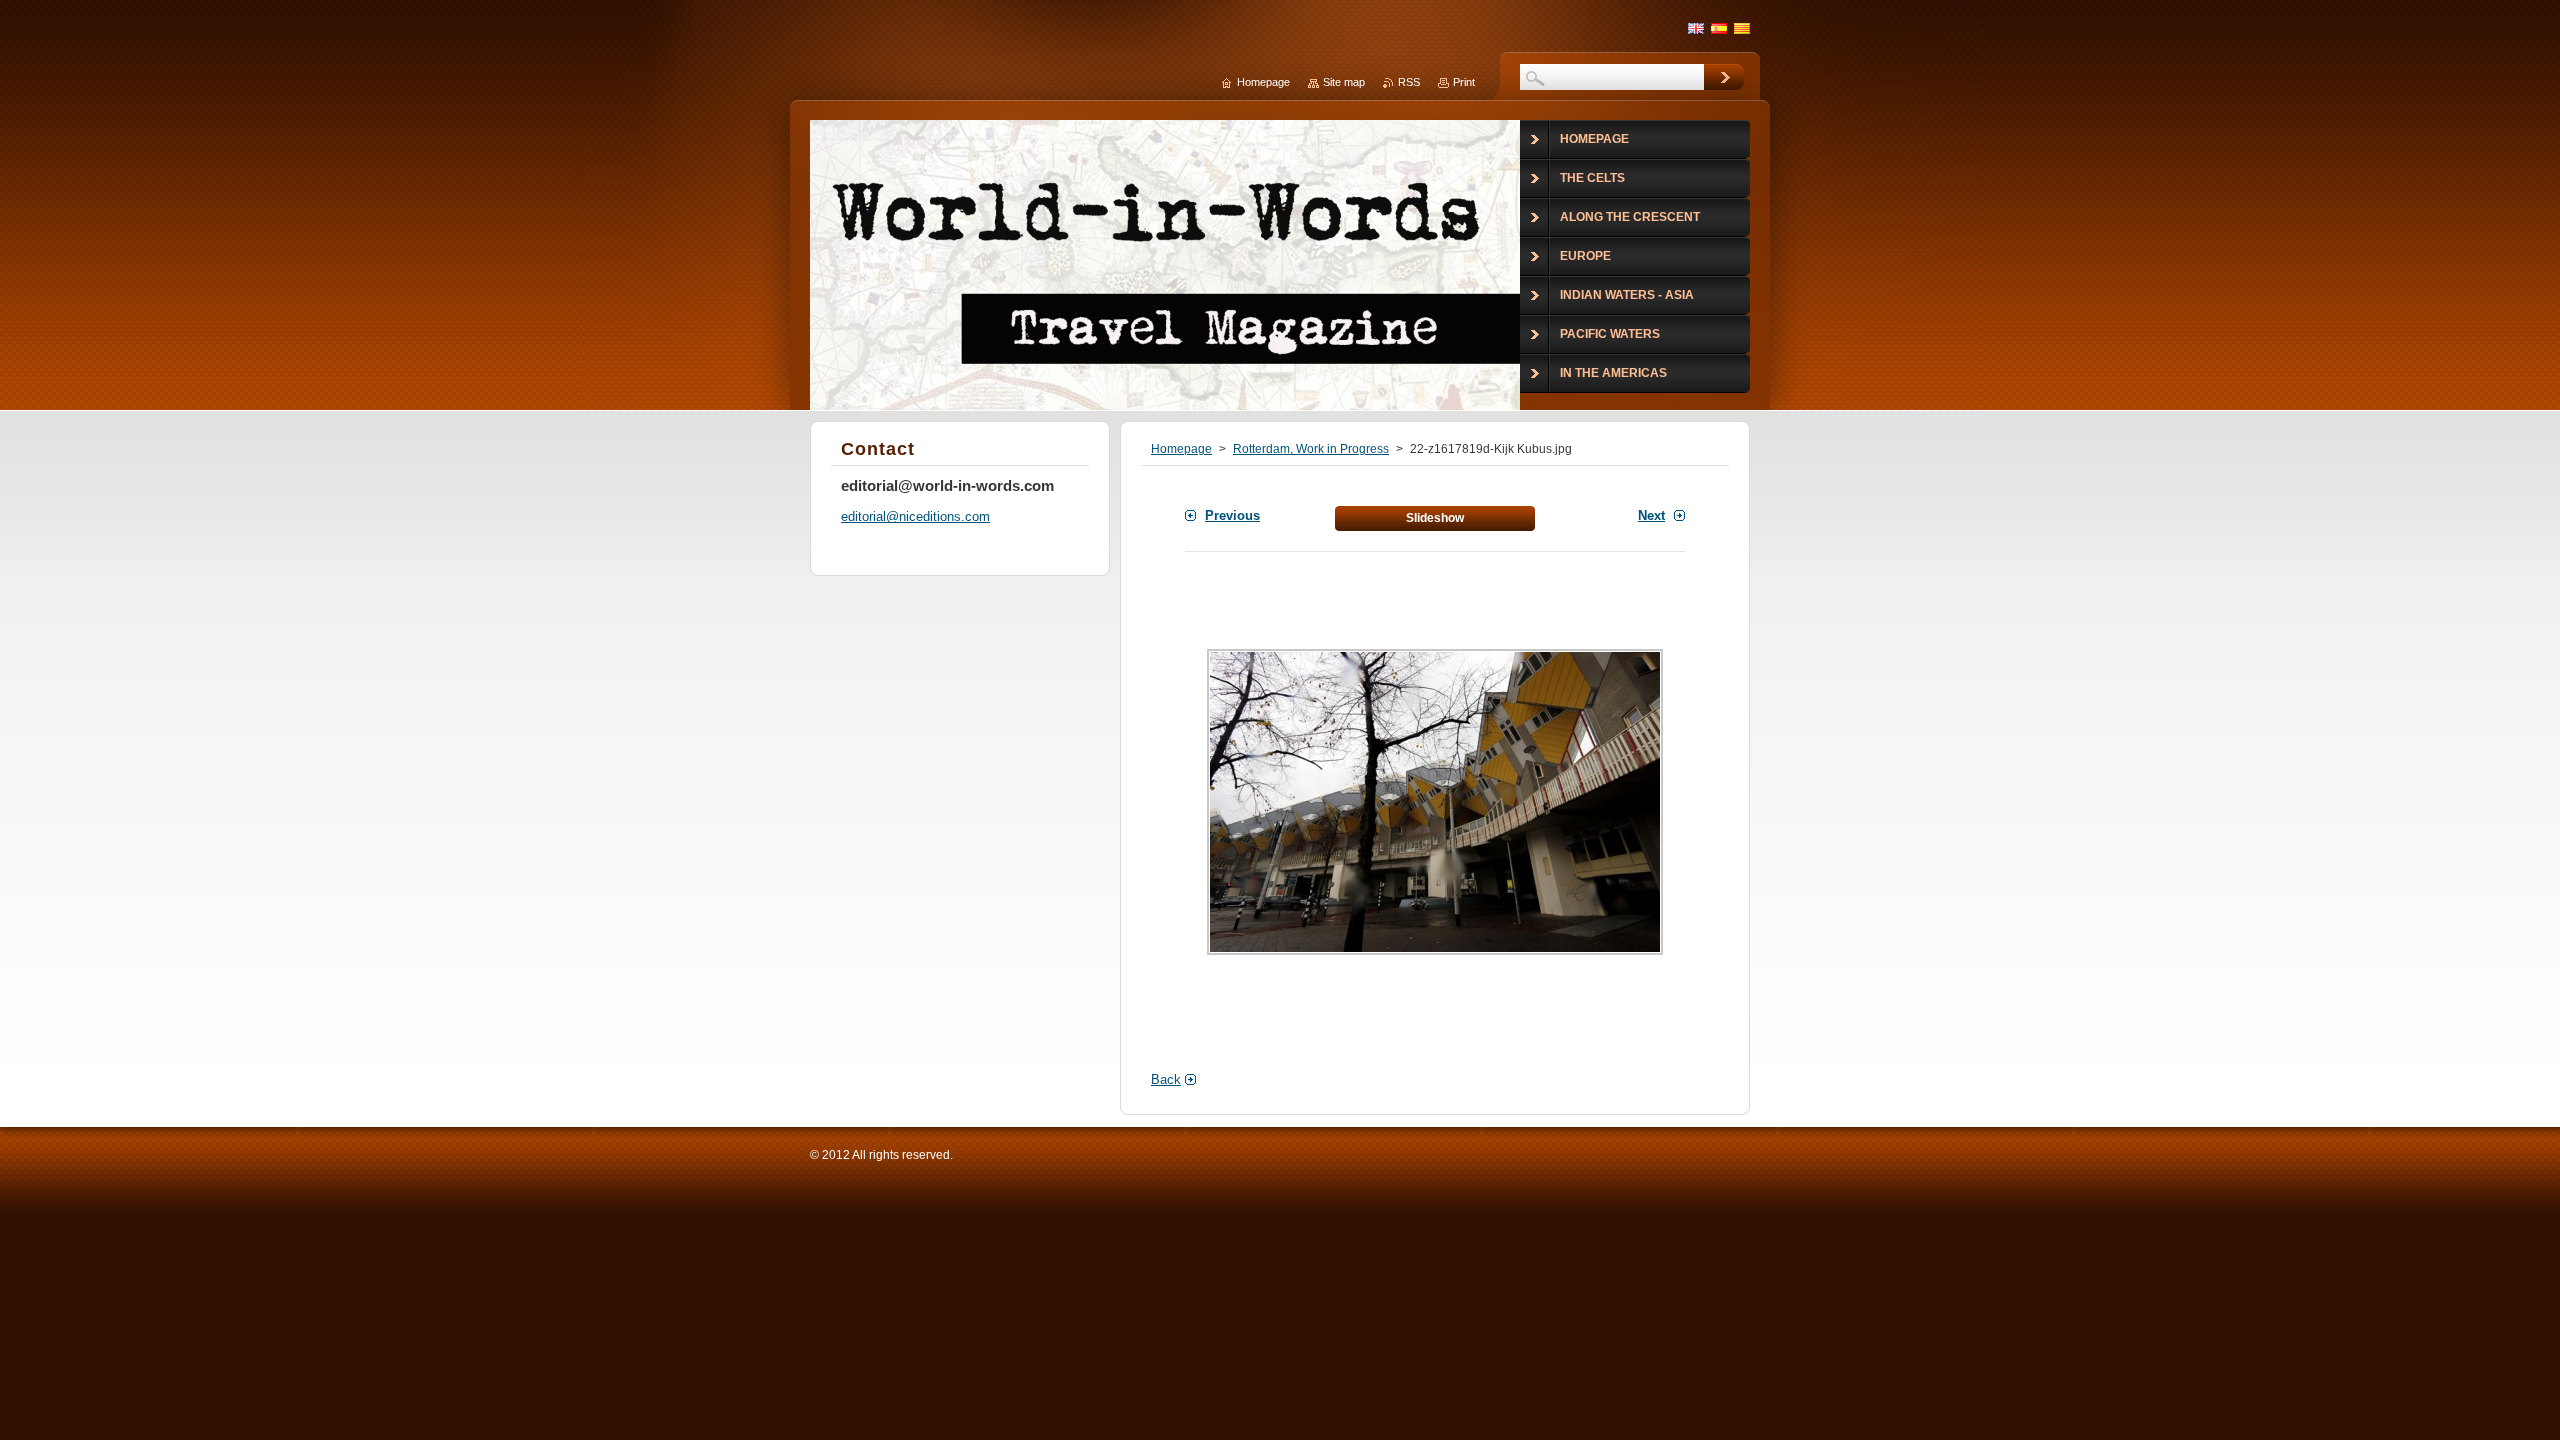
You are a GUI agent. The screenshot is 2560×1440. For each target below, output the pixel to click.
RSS (1409, 82)
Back (1166, 1079)
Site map (1344, 82)
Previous (1232, 515)
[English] (1696, 28)
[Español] (1719, 28)
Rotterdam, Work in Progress (1311, 449)
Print (1464, 82)
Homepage (1181, 449)
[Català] (1742, 28)
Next (1651, 515)
